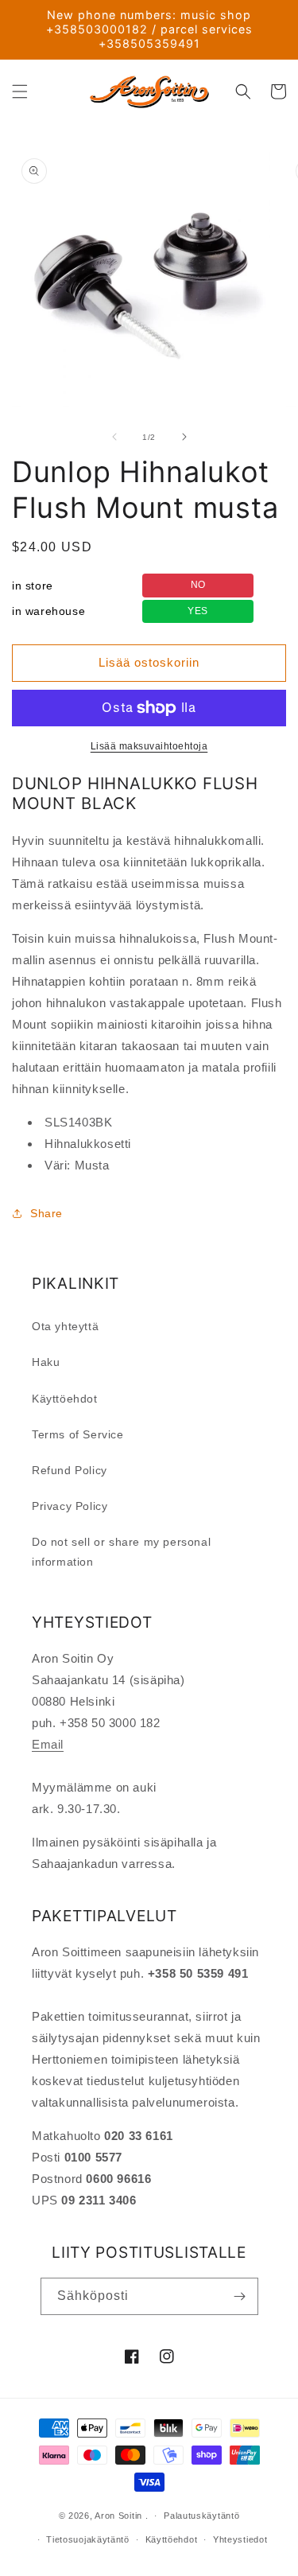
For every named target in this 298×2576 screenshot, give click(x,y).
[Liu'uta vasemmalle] (114, 437)
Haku (46, 1362)
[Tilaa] (240, 2296)
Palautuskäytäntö (201, 2516)
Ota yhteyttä (65, 1326)
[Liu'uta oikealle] (184, 437)
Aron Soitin (118, 2516)
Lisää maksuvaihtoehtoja (149, 746)
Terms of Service (78, 1434)
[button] (20, 91)
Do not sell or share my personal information (121, 1552)
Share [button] (46, 1213)
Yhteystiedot (240, 2539)
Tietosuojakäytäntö (88, 2539)
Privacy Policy (70, 1506)
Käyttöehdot (65, 1399)
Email (48, 1744)
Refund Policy (70, 1470)
